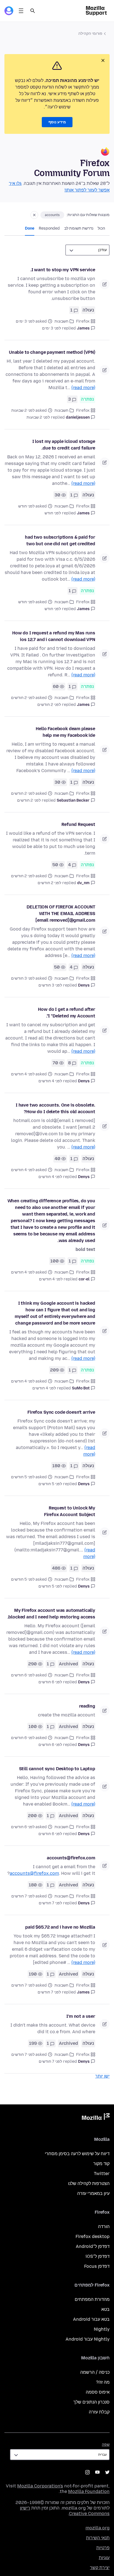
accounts (52, 215)
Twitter (102, 2174)
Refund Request (78, 824)
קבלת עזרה (99, 2412)
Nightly (102, 2329)
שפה (106, 2445)
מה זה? (103, 2382)
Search (33, 11)
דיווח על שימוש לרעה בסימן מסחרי (77, 2154)
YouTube (97, 2472)
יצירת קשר (100, 2568)
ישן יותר (102, 2076)
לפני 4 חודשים (50, 1081)
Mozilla (96, 2118)
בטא (105, 2309)
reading (87, 1706)
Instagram (87, 2472)
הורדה (104, 2227)
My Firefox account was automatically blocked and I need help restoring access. (51, 1614)
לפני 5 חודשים (50, 1484)
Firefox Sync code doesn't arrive (61, 1412)
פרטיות (103, 2548)
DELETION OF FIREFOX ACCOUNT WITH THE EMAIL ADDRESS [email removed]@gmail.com (61, 914)
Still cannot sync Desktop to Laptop (57, 1769)
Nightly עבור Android (88, 2339)
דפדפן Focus (97, 2266)
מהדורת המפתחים (92, 2299)
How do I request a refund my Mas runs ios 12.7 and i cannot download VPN (54, 636)
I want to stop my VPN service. (63, 270)
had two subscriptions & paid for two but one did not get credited (60, 540)
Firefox (83, 321)
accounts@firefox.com (71, 1858)
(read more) (83, 388)
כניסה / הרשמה (95, 2372)
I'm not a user (81, 2016)
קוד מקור (101, 2164)
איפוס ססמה (98, 2392)
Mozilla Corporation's (40, 2486)
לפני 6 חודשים (50, 1682)
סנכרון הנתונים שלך (91, 2402)
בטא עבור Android (91, 2319)
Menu (21, 11)
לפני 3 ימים (51, 328)
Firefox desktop (93, 2236)
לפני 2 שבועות (38, 417)
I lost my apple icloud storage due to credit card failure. (64, 445)
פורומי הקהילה (90, 34)
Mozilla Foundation (89, 2491)
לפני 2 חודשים (49, 705)
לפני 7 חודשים (50, 1903)
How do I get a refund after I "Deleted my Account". (67, 1013)
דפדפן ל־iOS (98, 2256)
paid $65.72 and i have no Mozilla (60, 1927)
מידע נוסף (57, 122)
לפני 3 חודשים (50, 985)
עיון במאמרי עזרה (93, 2193)
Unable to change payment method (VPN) (52, 352)
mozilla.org (98, 2528)
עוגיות (104, 2558)
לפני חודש (53, 513)
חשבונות (61, 321)
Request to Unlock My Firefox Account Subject (70, 1511)
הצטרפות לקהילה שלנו (89, 2183)
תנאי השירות (98, 2538)
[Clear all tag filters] (34, 215)
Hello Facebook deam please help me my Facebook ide (65, 732)
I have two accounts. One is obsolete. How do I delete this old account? (55, 1108)
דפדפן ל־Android (93, 2246)
